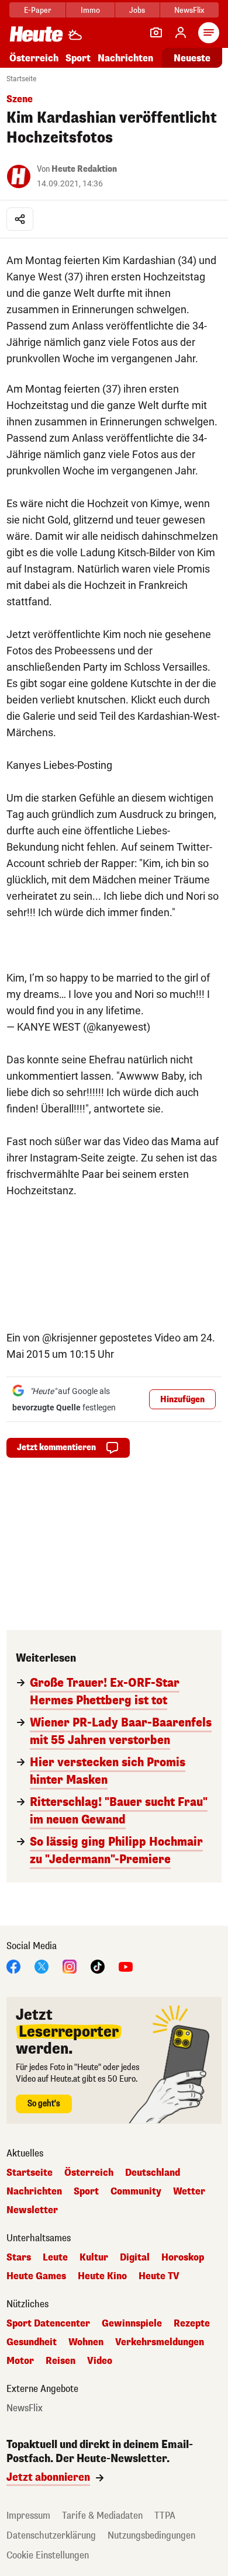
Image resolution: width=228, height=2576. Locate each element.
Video (100, 2361)
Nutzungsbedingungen (151, 2535)
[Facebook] (13, 1966)
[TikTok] (98, 1966)
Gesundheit (32, 2342)
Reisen (61, 2361)
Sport (78, 58)
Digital (135, 2258)
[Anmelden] (181, 33)
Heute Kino (102, 2276)
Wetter (189, 2192)
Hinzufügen (182, 1400)
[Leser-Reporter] (156, 33)
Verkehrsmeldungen (160, 2342)
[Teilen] (20, 219)
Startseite (21, 79)
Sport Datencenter (48, 2324)
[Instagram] (70, 1966)
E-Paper (38, 10)
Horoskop (183, 2258)
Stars (19, 2258)
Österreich (34, 58)
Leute (55, 2258)
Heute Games (36, 2276)
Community (136, 2192)
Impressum (28, 2516)
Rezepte (192, 2324)
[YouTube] (126, 1966)
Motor (20, 2361)
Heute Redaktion (84, 169)
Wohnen (86, 2342)
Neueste (192, 58)
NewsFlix (189, 10)
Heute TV (159, 2276)
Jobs (137, 10)
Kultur (94, 2258)
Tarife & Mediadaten (102, 2516)
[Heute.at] (36, 34)
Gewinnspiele (132, 2324)
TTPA (165, 2516)
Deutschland (153, 2173)
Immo (90, 10)
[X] (42, 1966)
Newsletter (32, 2210)
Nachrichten (34, 2192)
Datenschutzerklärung (51, 2535)
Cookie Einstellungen (48, 2555)
